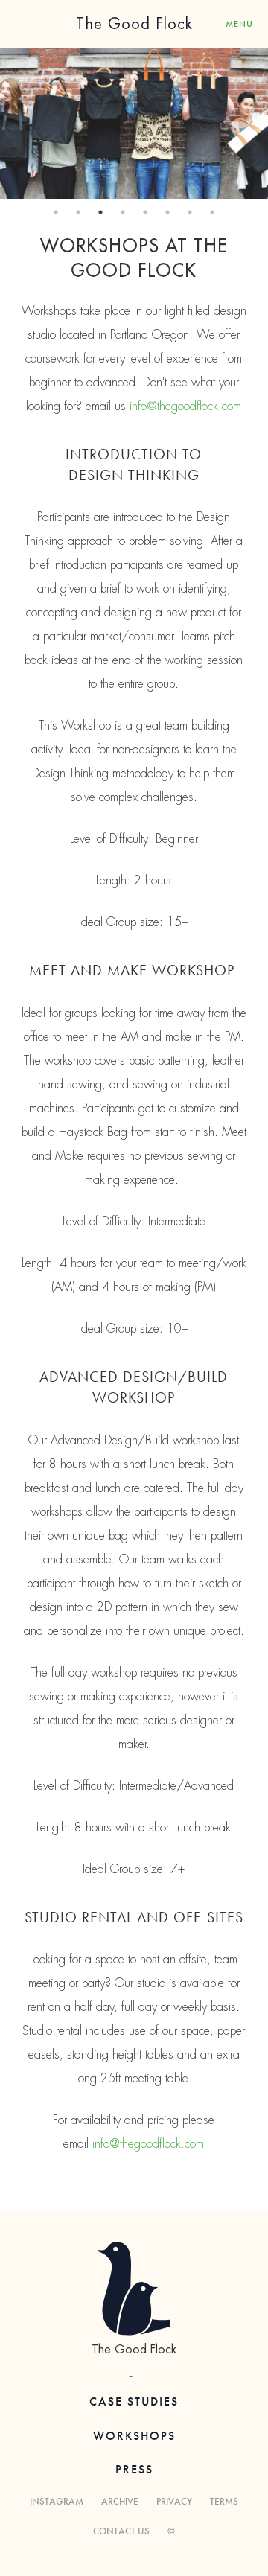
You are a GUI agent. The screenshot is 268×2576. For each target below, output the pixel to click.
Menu (239, 24)
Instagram (57, 2501)
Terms (224, 2501)
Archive (120, 2501)
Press (134, 2469)
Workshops (134, 2436)
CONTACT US (121, 2531)
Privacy (174, 2501)
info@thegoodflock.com (185, 407)
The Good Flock (134, 24)
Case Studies (134, 2401)
